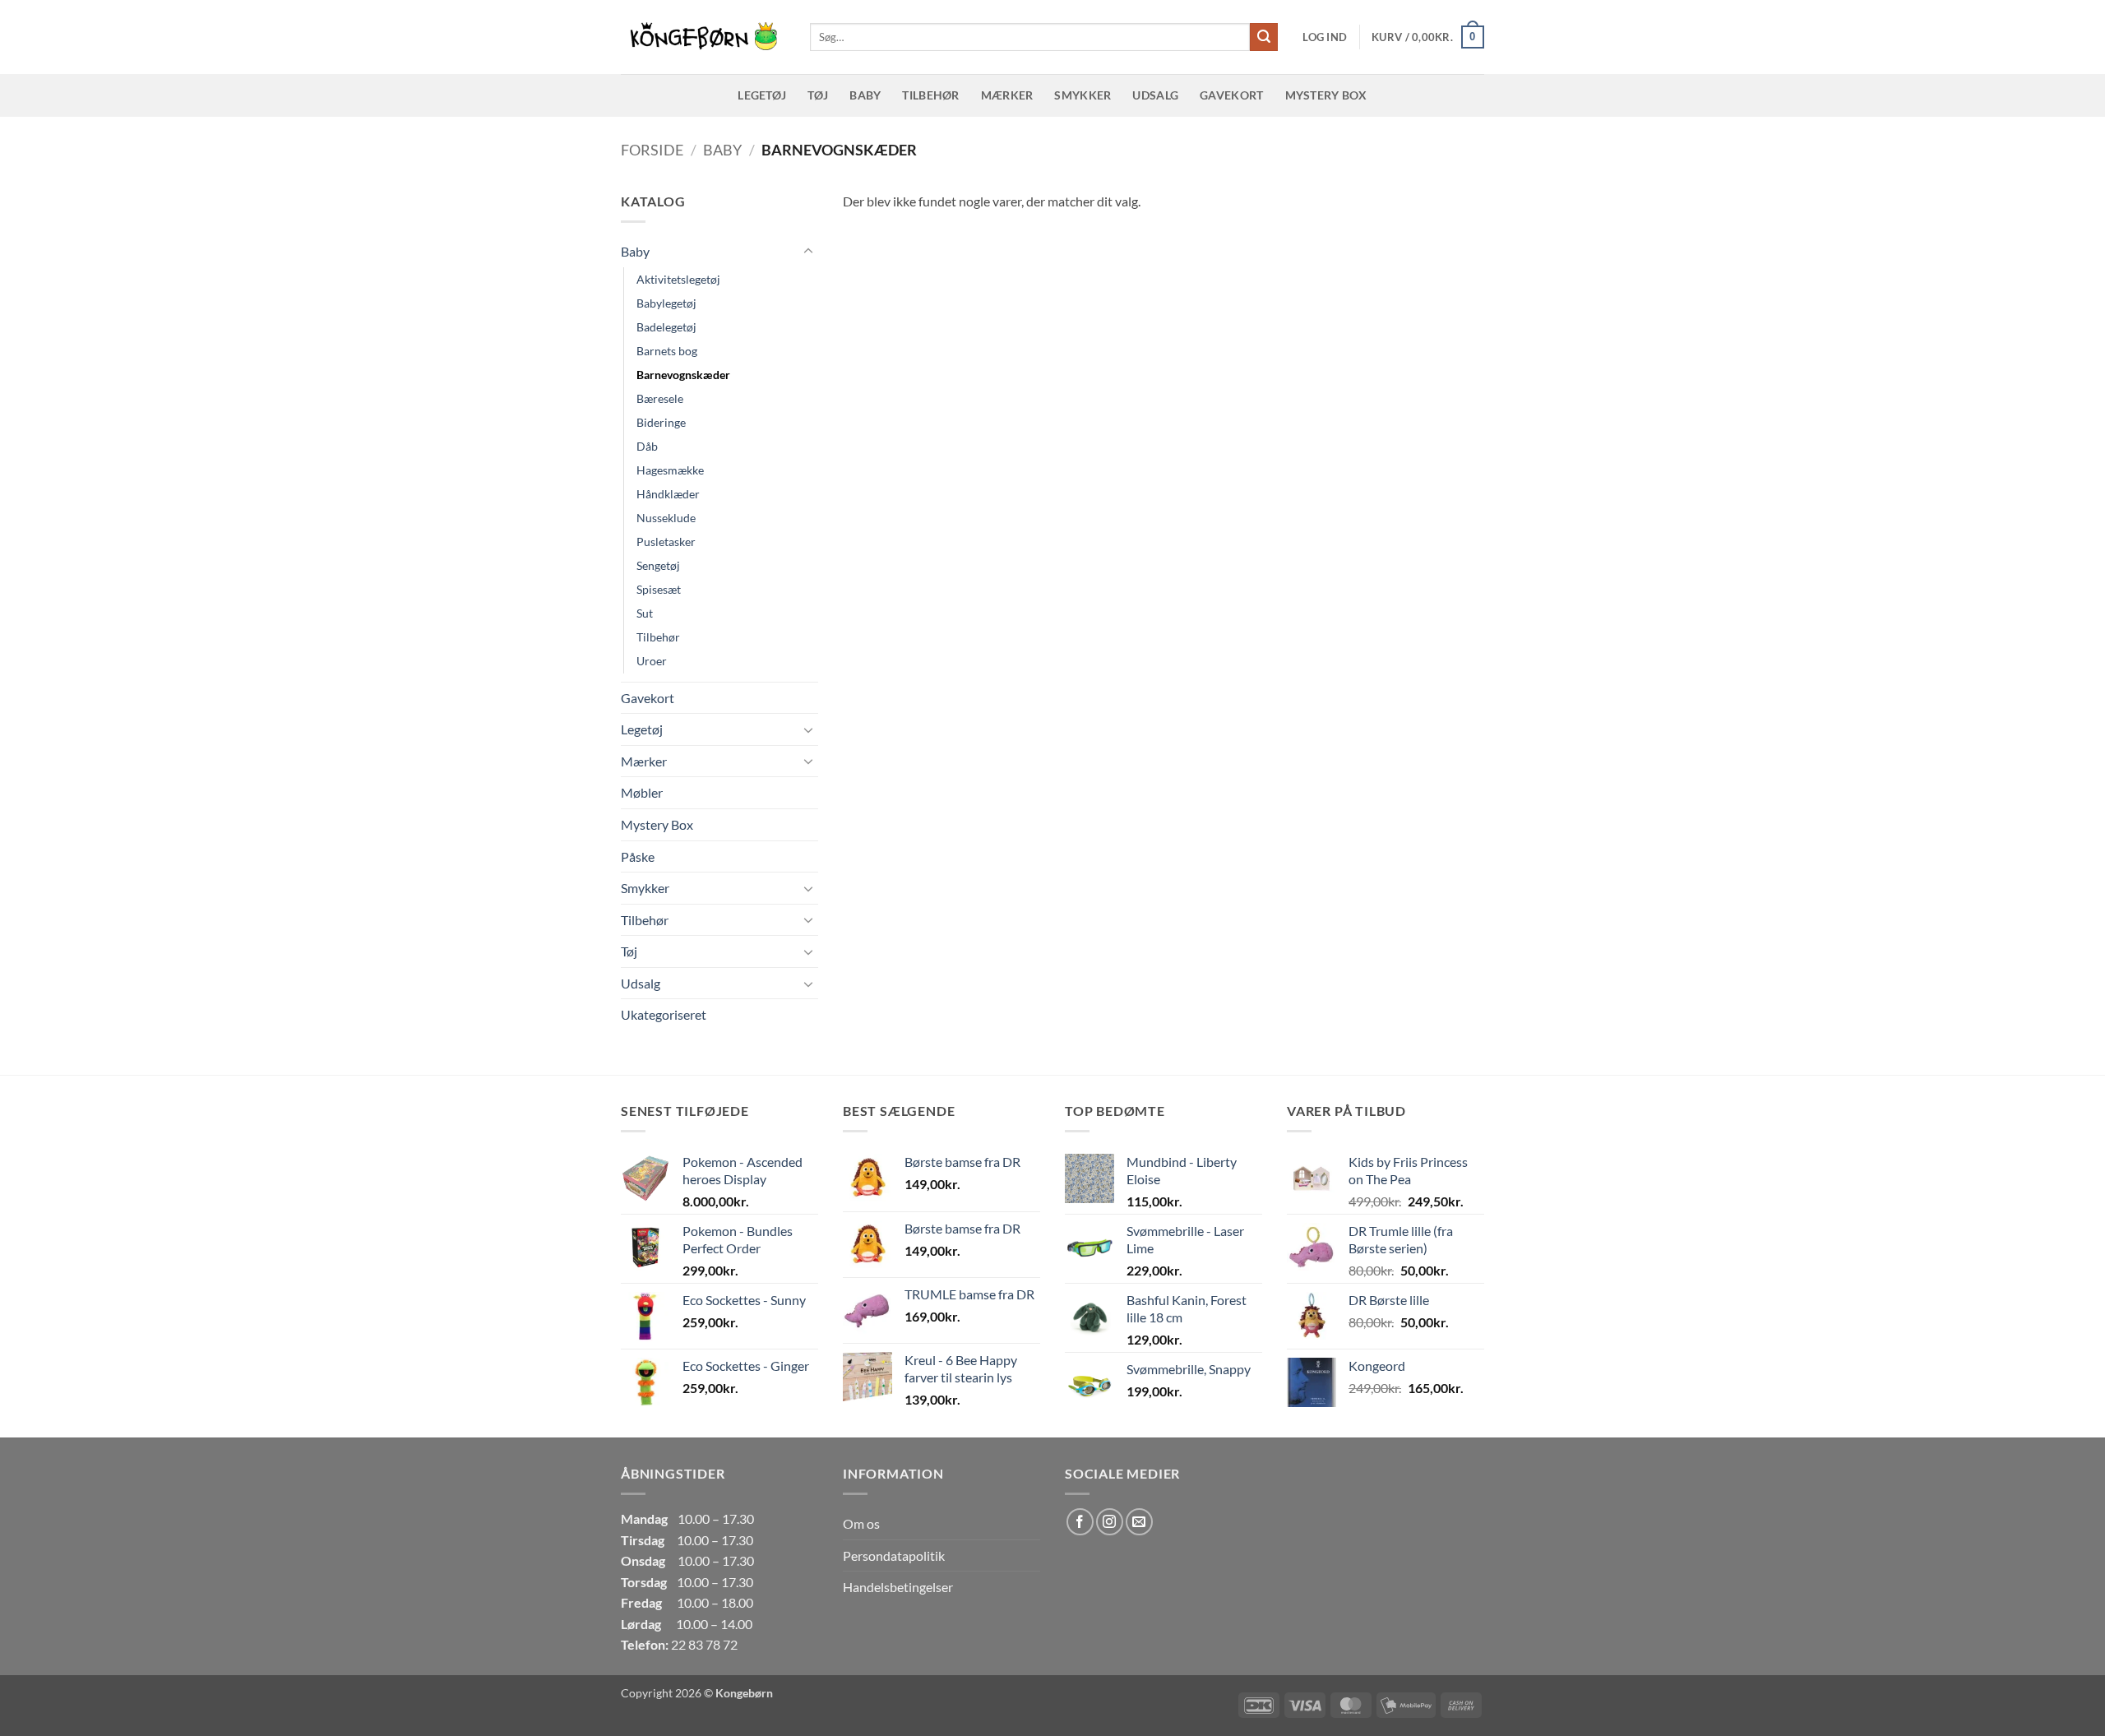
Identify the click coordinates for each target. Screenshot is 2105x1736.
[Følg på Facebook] (1080, 1522)
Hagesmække (670, 470)
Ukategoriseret (664, 1014)
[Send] (1264, 37)
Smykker (1083, 95)
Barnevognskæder (683, 375)
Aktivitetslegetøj (678, 279)
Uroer (652, 661)
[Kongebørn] (703, 37)
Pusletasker (666, 542)
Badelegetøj (666, 327)
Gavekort (1231, 95)
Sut (645, 613)
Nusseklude (666, 518)
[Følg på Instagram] (1110, 1522)
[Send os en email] (1139, 1522)
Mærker (1007, 95)
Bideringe (661, 422)
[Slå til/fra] (808, 252)
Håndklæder (668, 494)
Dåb (647, 446)
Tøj (818, 95)
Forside (652, 150)
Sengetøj (658, 565)
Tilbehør (930, 95)
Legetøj (762, 95)
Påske (638, 856)
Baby (865, 95)
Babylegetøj (666, 303)
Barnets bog (667, 351)
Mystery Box (1326, 95)
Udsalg (1155, 95)
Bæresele (660, 398)
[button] (1325, 37)
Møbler (642, 792)
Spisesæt (659, 589)
